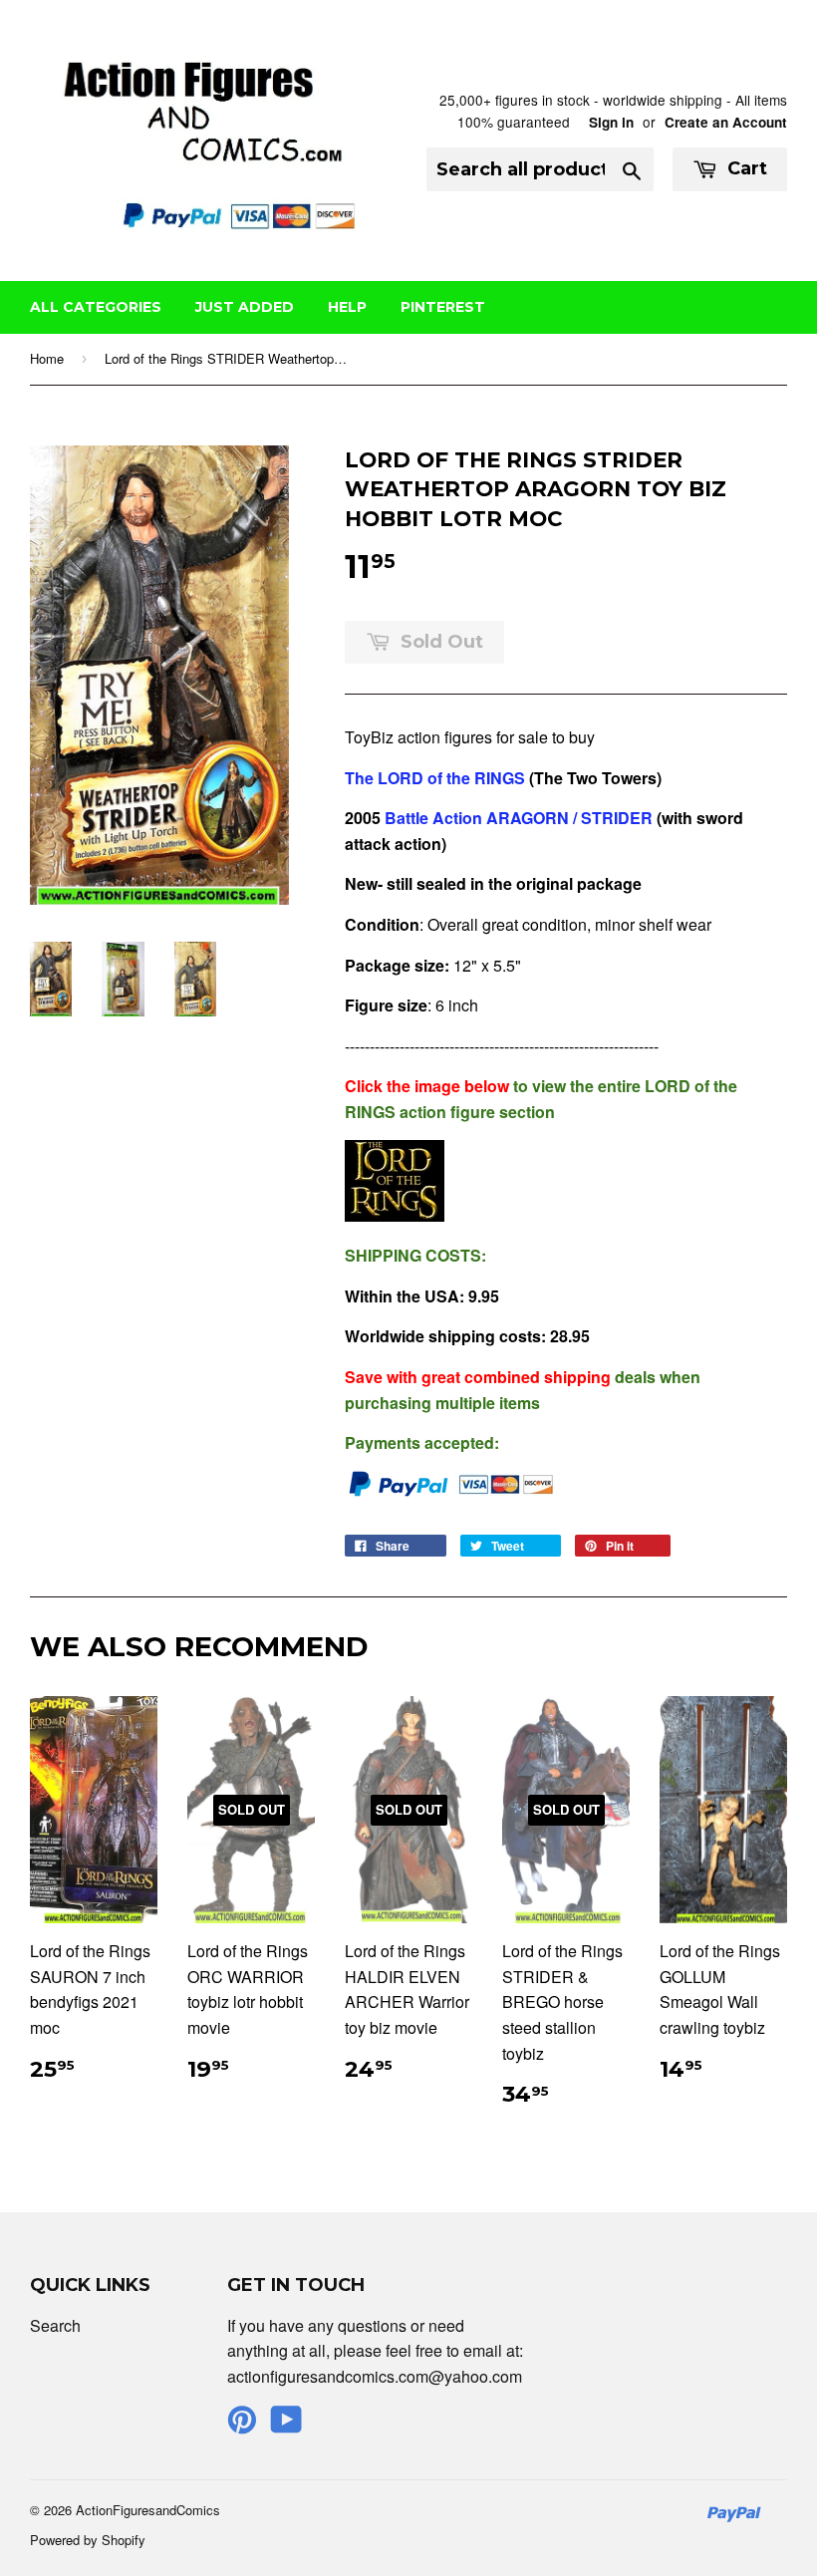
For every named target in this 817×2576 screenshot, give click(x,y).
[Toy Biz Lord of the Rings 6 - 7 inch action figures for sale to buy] (395, 1215)
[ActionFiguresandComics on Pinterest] (242, 2425)
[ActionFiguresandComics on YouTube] (286, 2425)
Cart (745, 168)
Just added (245, 307)
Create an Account (726, 122)
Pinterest (443, 307)
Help (347, 307)
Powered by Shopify (88, 2540)
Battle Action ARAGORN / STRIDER (519, 818)
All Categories (96, 307)
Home (47, 358)
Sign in (611, 122)
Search (55, 2325)
